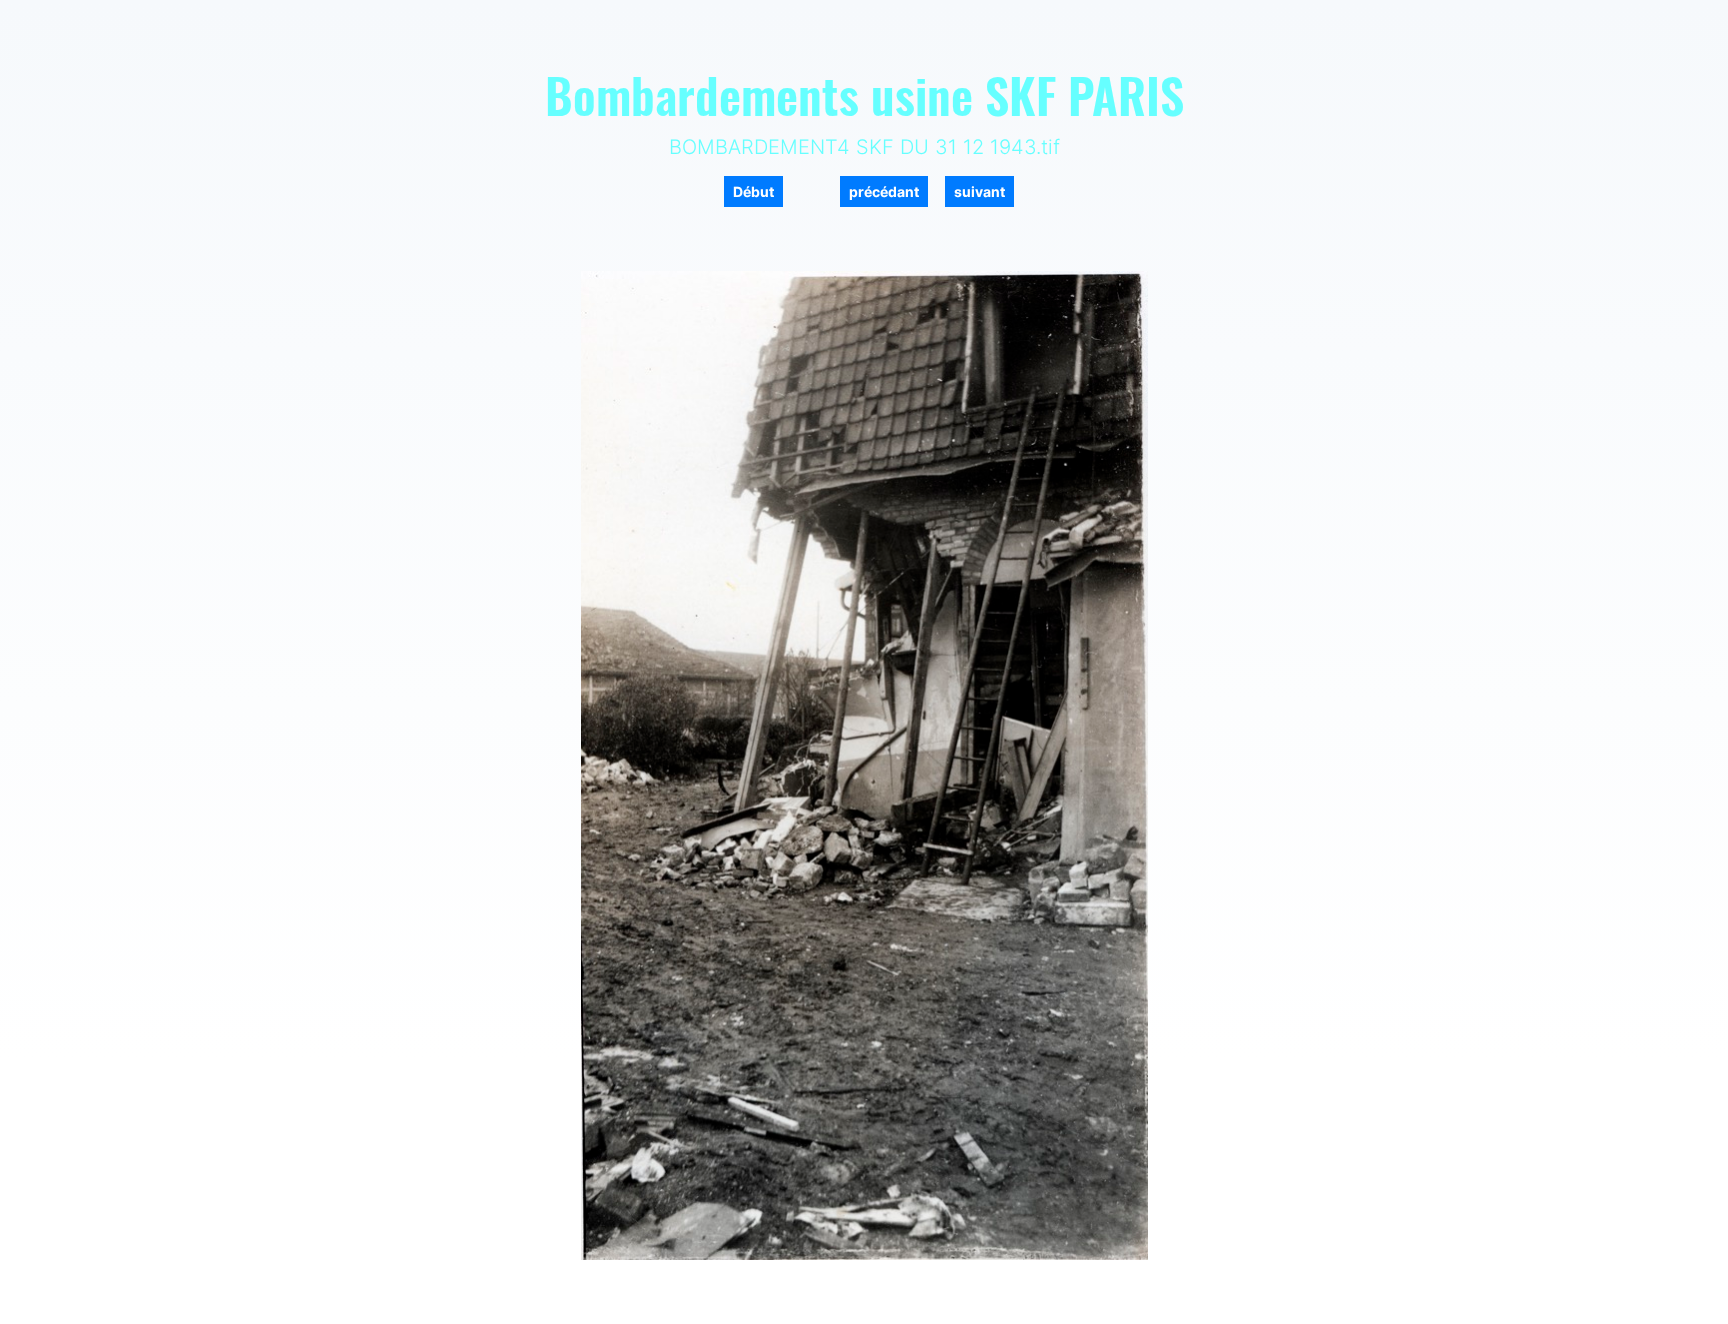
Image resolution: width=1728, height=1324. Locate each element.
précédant (884, 191)
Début (753, 191)
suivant (979, 191)
